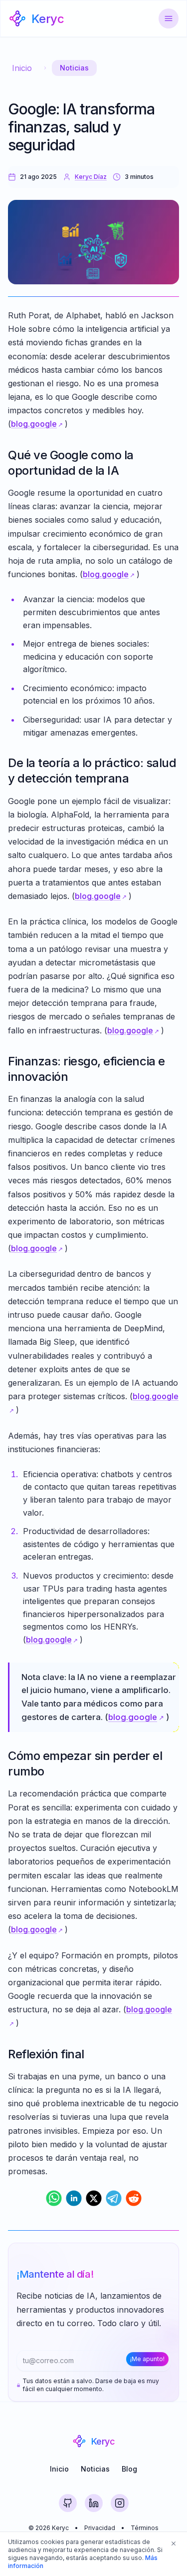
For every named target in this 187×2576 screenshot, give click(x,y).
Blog (129, 2469)
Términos (145, 2528)
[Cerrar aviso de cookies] (174, 2544)
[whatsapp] (54, 2198)
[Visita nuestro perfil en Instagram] (120, 2503)
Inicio (22, 68)
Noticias (74, 68)
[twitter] (94, 2198)
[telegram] (114, 2198)
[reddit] (134, 2198)
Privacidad (100, 2528)
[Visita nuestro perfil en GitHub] (68, 2503)
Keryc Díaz (91, 177)
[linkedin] (74, 2198)
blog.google (34, 424)
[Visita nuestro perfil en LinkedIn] (94, 2503)
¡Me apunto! (147, 2359)
